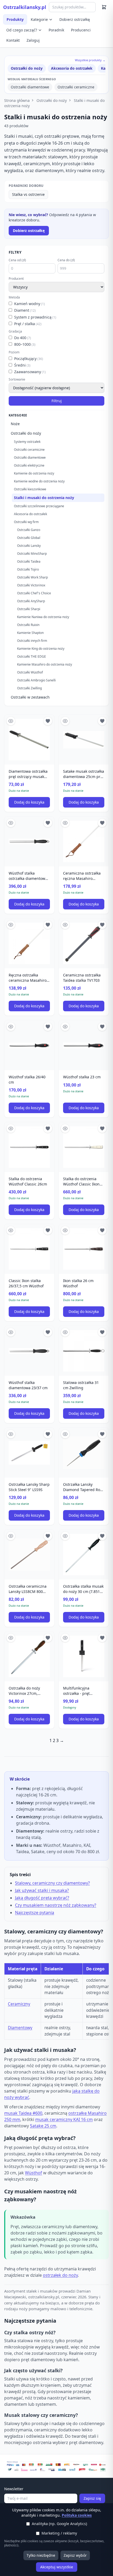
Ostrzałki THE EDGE (32, 656)
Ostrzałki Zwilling (29, 688)
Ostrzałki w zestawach (30, 697)
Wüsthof (34, 2173)
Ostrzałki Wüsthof (30, 672)
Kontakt (13, 40)
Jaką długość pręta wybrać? (42, 1898)
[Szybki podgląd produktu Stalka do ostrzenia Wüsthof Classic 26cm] (11, 1128)
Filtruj (57, 401)
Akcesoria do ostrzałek (72, 68)
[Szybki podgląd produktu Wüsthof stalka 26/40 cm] (11, 1027)
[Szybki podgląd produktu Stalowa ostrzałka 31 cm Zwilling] (65, 1332)
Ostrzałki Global (29, 538)
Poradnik (56, 30)
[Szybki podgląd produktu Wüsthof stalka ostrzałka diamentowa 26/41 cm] (11, 823)
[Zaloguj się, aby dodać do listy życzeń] (48, 721)
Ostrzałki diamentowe (30, 87)
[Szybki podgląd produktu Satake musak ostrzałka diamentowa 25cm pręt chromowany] (65, 721)
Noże (15, 424)
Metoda (14, 297)
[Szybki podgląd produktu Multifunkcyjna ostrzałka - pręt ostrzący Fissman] (65, 1638)
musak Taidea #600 (23, 2113)
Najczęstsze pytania (35, 1913)
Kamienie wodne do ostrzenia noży (39, 481)
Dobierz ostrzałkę (75, 19)
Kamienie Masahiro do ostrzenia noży (45, 664)
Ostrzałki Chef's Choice (34, 593)
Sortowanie (17, 379)
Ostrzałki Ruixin (28, 625)
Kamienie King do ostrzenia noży (41, 649)
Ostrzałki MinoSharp (32, 554)
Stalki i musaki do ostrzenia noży (44, 498)
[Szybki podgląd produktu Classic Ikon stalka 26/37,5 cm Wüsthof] (11, 1230)
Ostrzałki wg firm (26, 522)
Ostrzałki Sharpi (29, 609)
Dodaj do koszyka (29, 802)
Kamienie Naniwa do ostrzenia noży (43, 617)
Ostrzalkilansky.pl (25, 7)
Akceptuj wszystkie (57, 2567)
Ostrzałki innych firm (32, 641)
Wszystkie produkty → (90, 60)
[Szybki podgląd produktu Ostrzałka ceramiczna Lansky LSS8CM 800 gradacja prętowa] (11, 1536)
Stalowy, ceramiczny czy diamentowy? (52, 1883)
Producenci (81, 30)
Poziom (14, 352)
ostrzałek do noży (60, 2275)
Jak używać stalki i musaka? (42, 1890)
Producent (16, 279)
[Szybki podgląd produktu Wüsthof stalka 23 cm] (65, 1027)
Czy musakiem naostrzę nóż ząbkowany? (56, 1905)
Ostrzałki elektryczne (29, 465)
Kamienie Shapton (30, 633)
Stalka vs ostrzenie (28, 194)
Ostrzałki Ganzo (29, 530)
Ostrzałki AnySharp (31, 601)
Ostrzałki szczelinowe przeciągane (39, 506)
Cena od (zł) (17, 260)
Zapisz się (92, 2498)
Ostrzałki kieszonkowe (30, 489)
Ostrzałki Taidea (29, 561)
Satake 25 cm (43, 2126)
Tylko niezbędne (41, 2555)
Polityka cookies (77, 2515)
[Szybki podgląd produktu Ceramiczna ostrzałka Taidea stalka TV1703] (65, 925)
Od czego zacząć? (22, 30)
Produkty (15, 19)
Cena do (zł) (66, 260)
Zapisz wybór (75, 2555)
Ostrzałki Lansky (29, 546)
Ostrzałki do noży (27, 68)
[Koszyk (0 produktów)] (104, 7)
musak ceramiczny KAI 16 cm (64, 2119)
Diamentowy (20, 2028)
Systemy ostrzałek (27, 442)
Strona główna (17, 100)
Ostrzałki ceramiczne (76, 87)
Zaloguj (33, 40)
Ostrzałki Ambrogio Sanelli (36, 680)
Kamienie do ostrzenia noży (34, 473)
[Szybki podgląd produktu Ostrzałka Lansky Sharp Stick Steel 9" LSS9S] (11, 1434)
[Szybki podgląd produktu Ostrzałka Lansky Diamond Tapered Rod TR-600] (65, 1434)
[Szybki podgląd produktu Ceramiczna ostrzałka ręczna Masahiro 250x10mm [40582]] (65, 823)
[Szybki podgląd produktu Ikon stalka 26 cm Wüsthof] (65, 1230)
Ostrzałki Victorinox (31, 585)
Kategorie (39, 19)
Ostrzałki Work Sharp (32, 577)
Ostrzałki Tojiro (28, 569)
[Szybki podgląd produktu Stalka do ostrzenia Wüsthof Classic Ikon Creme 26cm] (65, 1128)
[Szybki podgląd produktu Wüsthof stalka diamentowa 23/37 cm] (11, 1332)
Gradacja (15, 331)
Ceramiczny (19, 2004)
